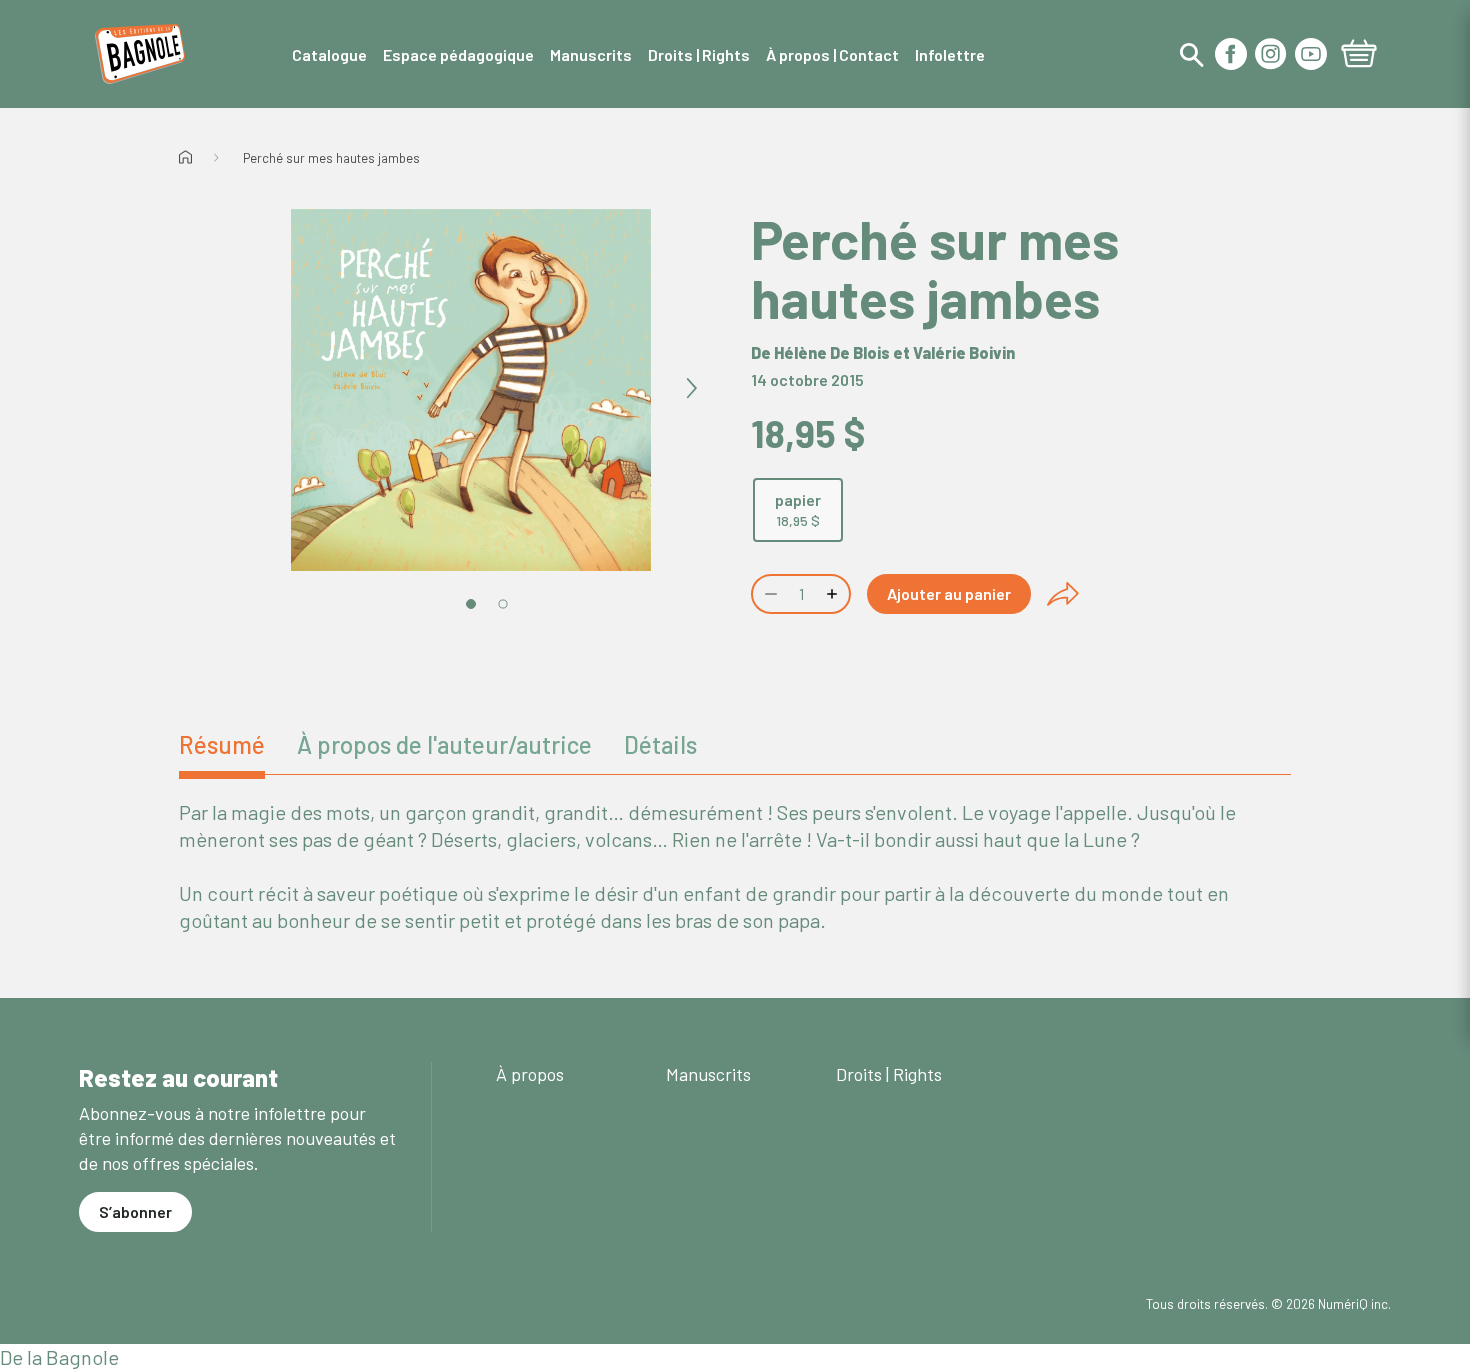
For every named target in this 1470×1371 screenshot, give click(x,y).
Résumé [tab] (222, 744)
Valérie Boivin (964, 352)
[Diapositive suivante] (691, 389)
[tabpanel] (735, 866)
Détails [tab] (660, 744)
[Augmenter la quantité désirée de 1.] (834, 594)
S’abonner (135, 1211)
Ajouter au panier (949, 593)
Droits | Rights (889, 1074)
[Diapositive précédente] (251, 389)
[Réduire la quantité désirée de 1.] (769, 594)
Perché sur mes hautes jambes (331, 158)
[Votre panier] (1359, 56)
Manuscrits (708, 1074)
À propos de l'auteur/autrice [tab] (444, 744)
